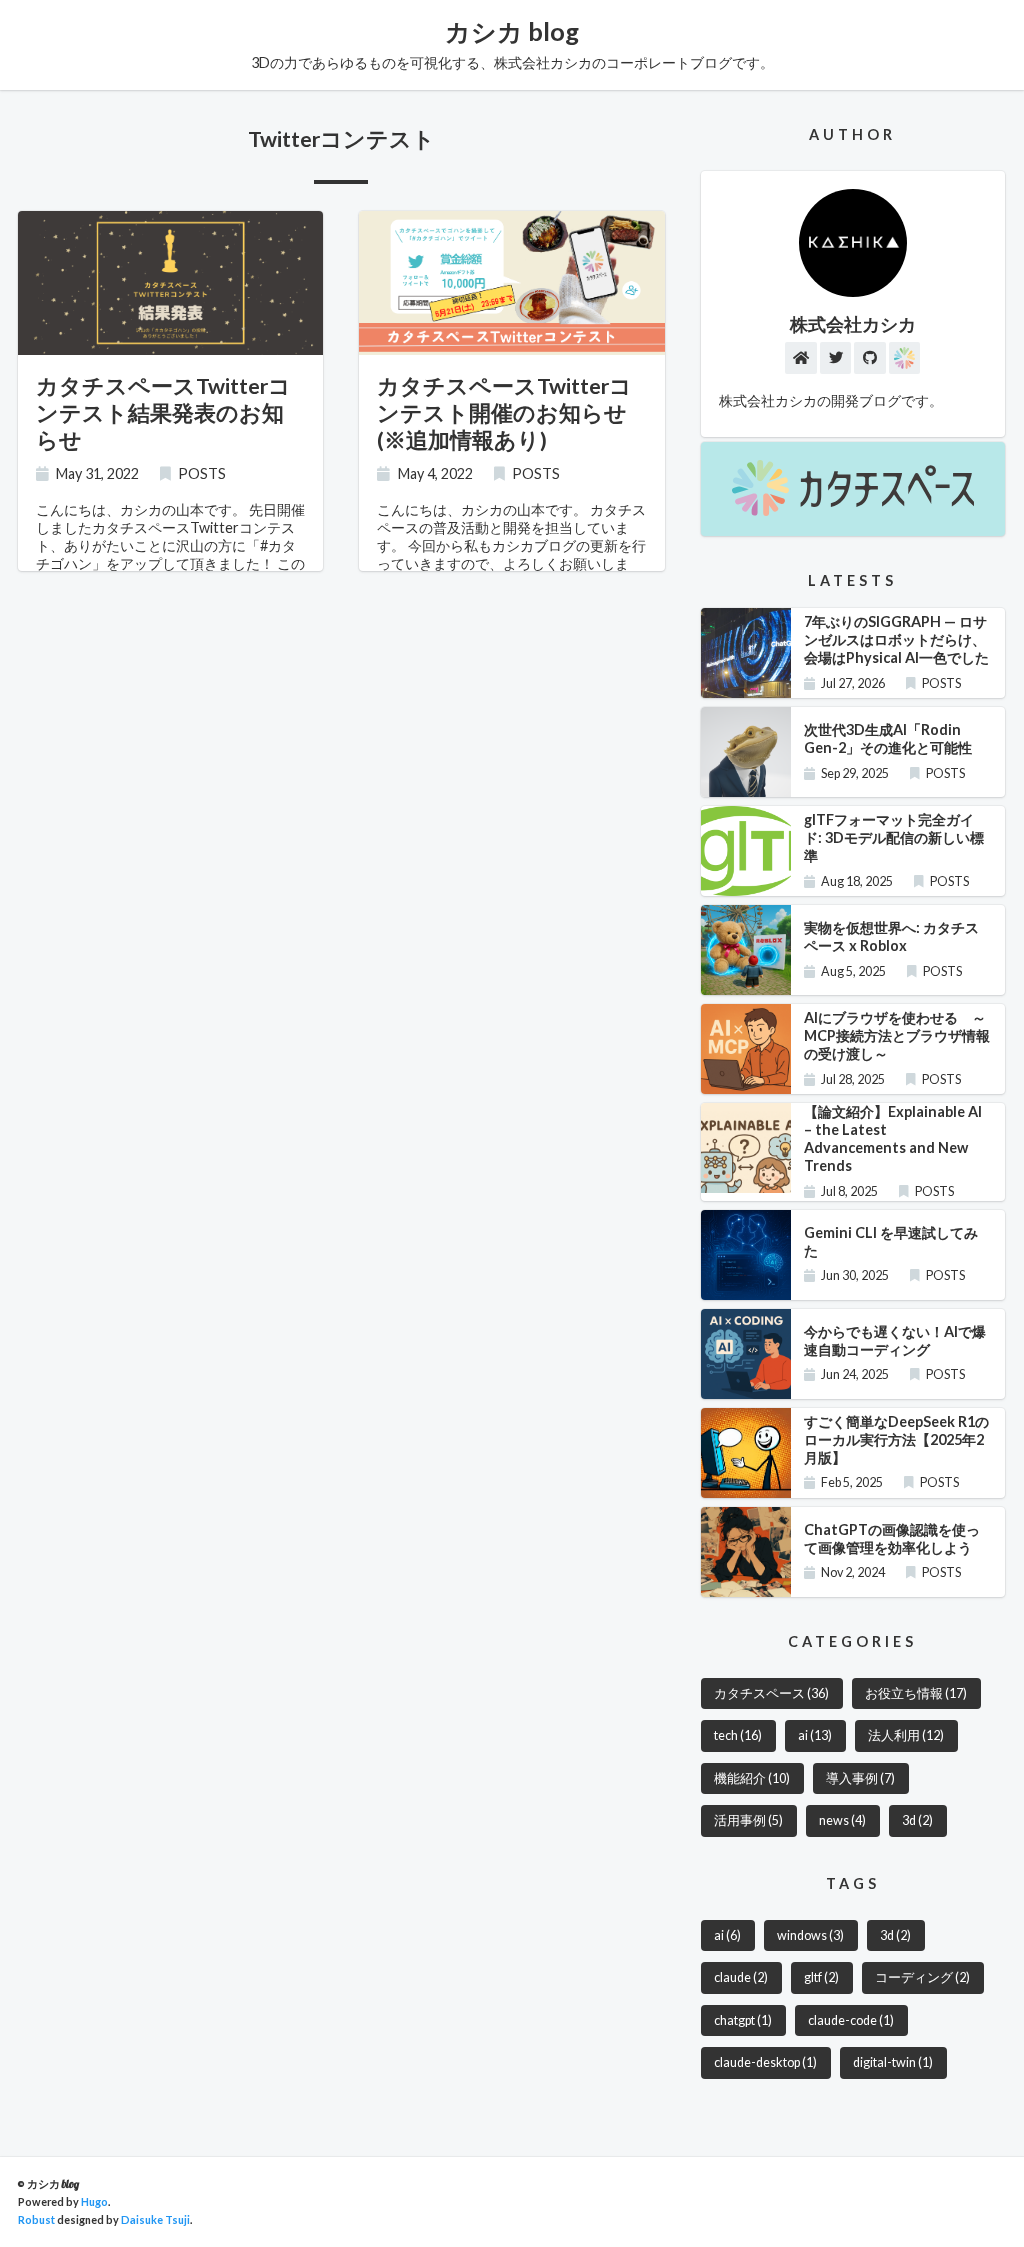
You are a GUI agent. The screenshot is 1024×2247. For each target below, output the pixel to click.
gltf (821, 1977)
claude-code (851, 2020)
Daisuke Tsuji (155, 2219)
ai (815, 1735)
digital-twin (893, 2062)
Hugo (94, 2201)
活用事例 (748, 1820)
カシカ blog (512, 31)
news (842, 1820)
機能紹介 (752, 1778)
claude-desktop (765, 2062)
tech (738, 1735)
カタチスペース (771, 1693)
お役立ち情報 (916, 1693)
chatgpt (743, 2020)
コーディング (922, 1977)
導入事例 (860, 1778)
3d (917, 1820)
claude (741, 1977)
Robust (36, 2219)
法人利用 (906, 1735)
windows (810, 1935)
